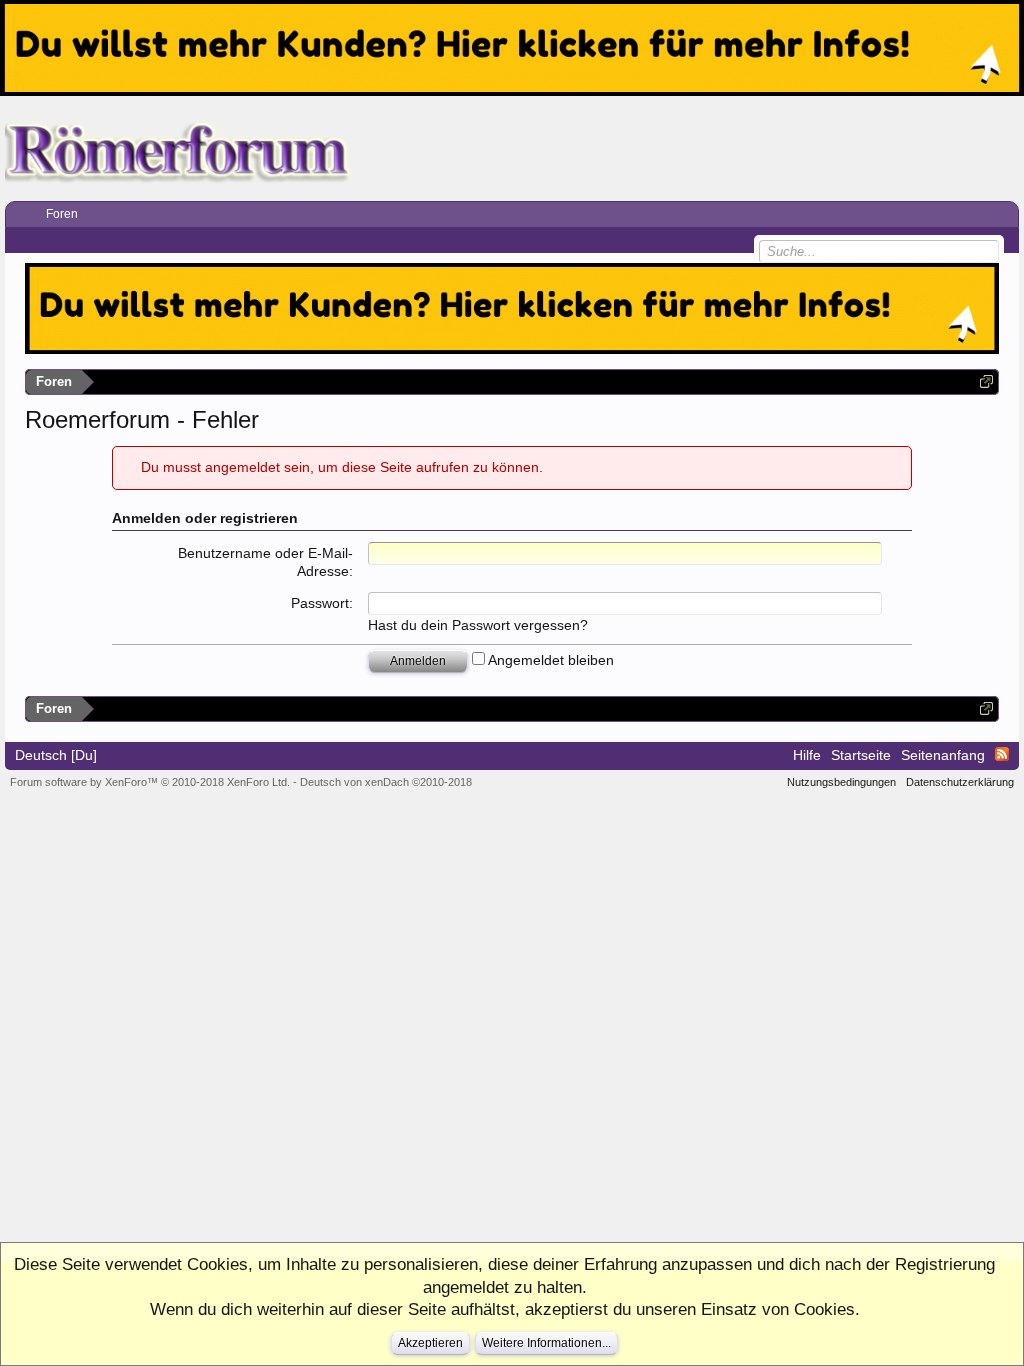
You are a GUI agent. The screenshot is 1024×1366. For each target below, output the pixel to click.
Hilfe (807, 755)
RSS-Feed (1002, 754)
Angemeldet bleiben (549, 660)
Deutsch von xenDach (386, 782)
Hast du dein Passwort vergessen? (478, 625)
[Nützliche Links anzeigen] (986, 381)
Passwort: (322, 603)
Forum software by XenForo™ (150, 782)
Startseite (861, 755)
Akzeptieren (430, 1343)
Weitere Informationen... (546, 1343)
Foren (62, 214)
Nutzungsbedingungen (841, 782)
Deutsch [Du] (56, 755)
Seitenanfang (943, 755)
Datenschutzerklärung (960, 782)
